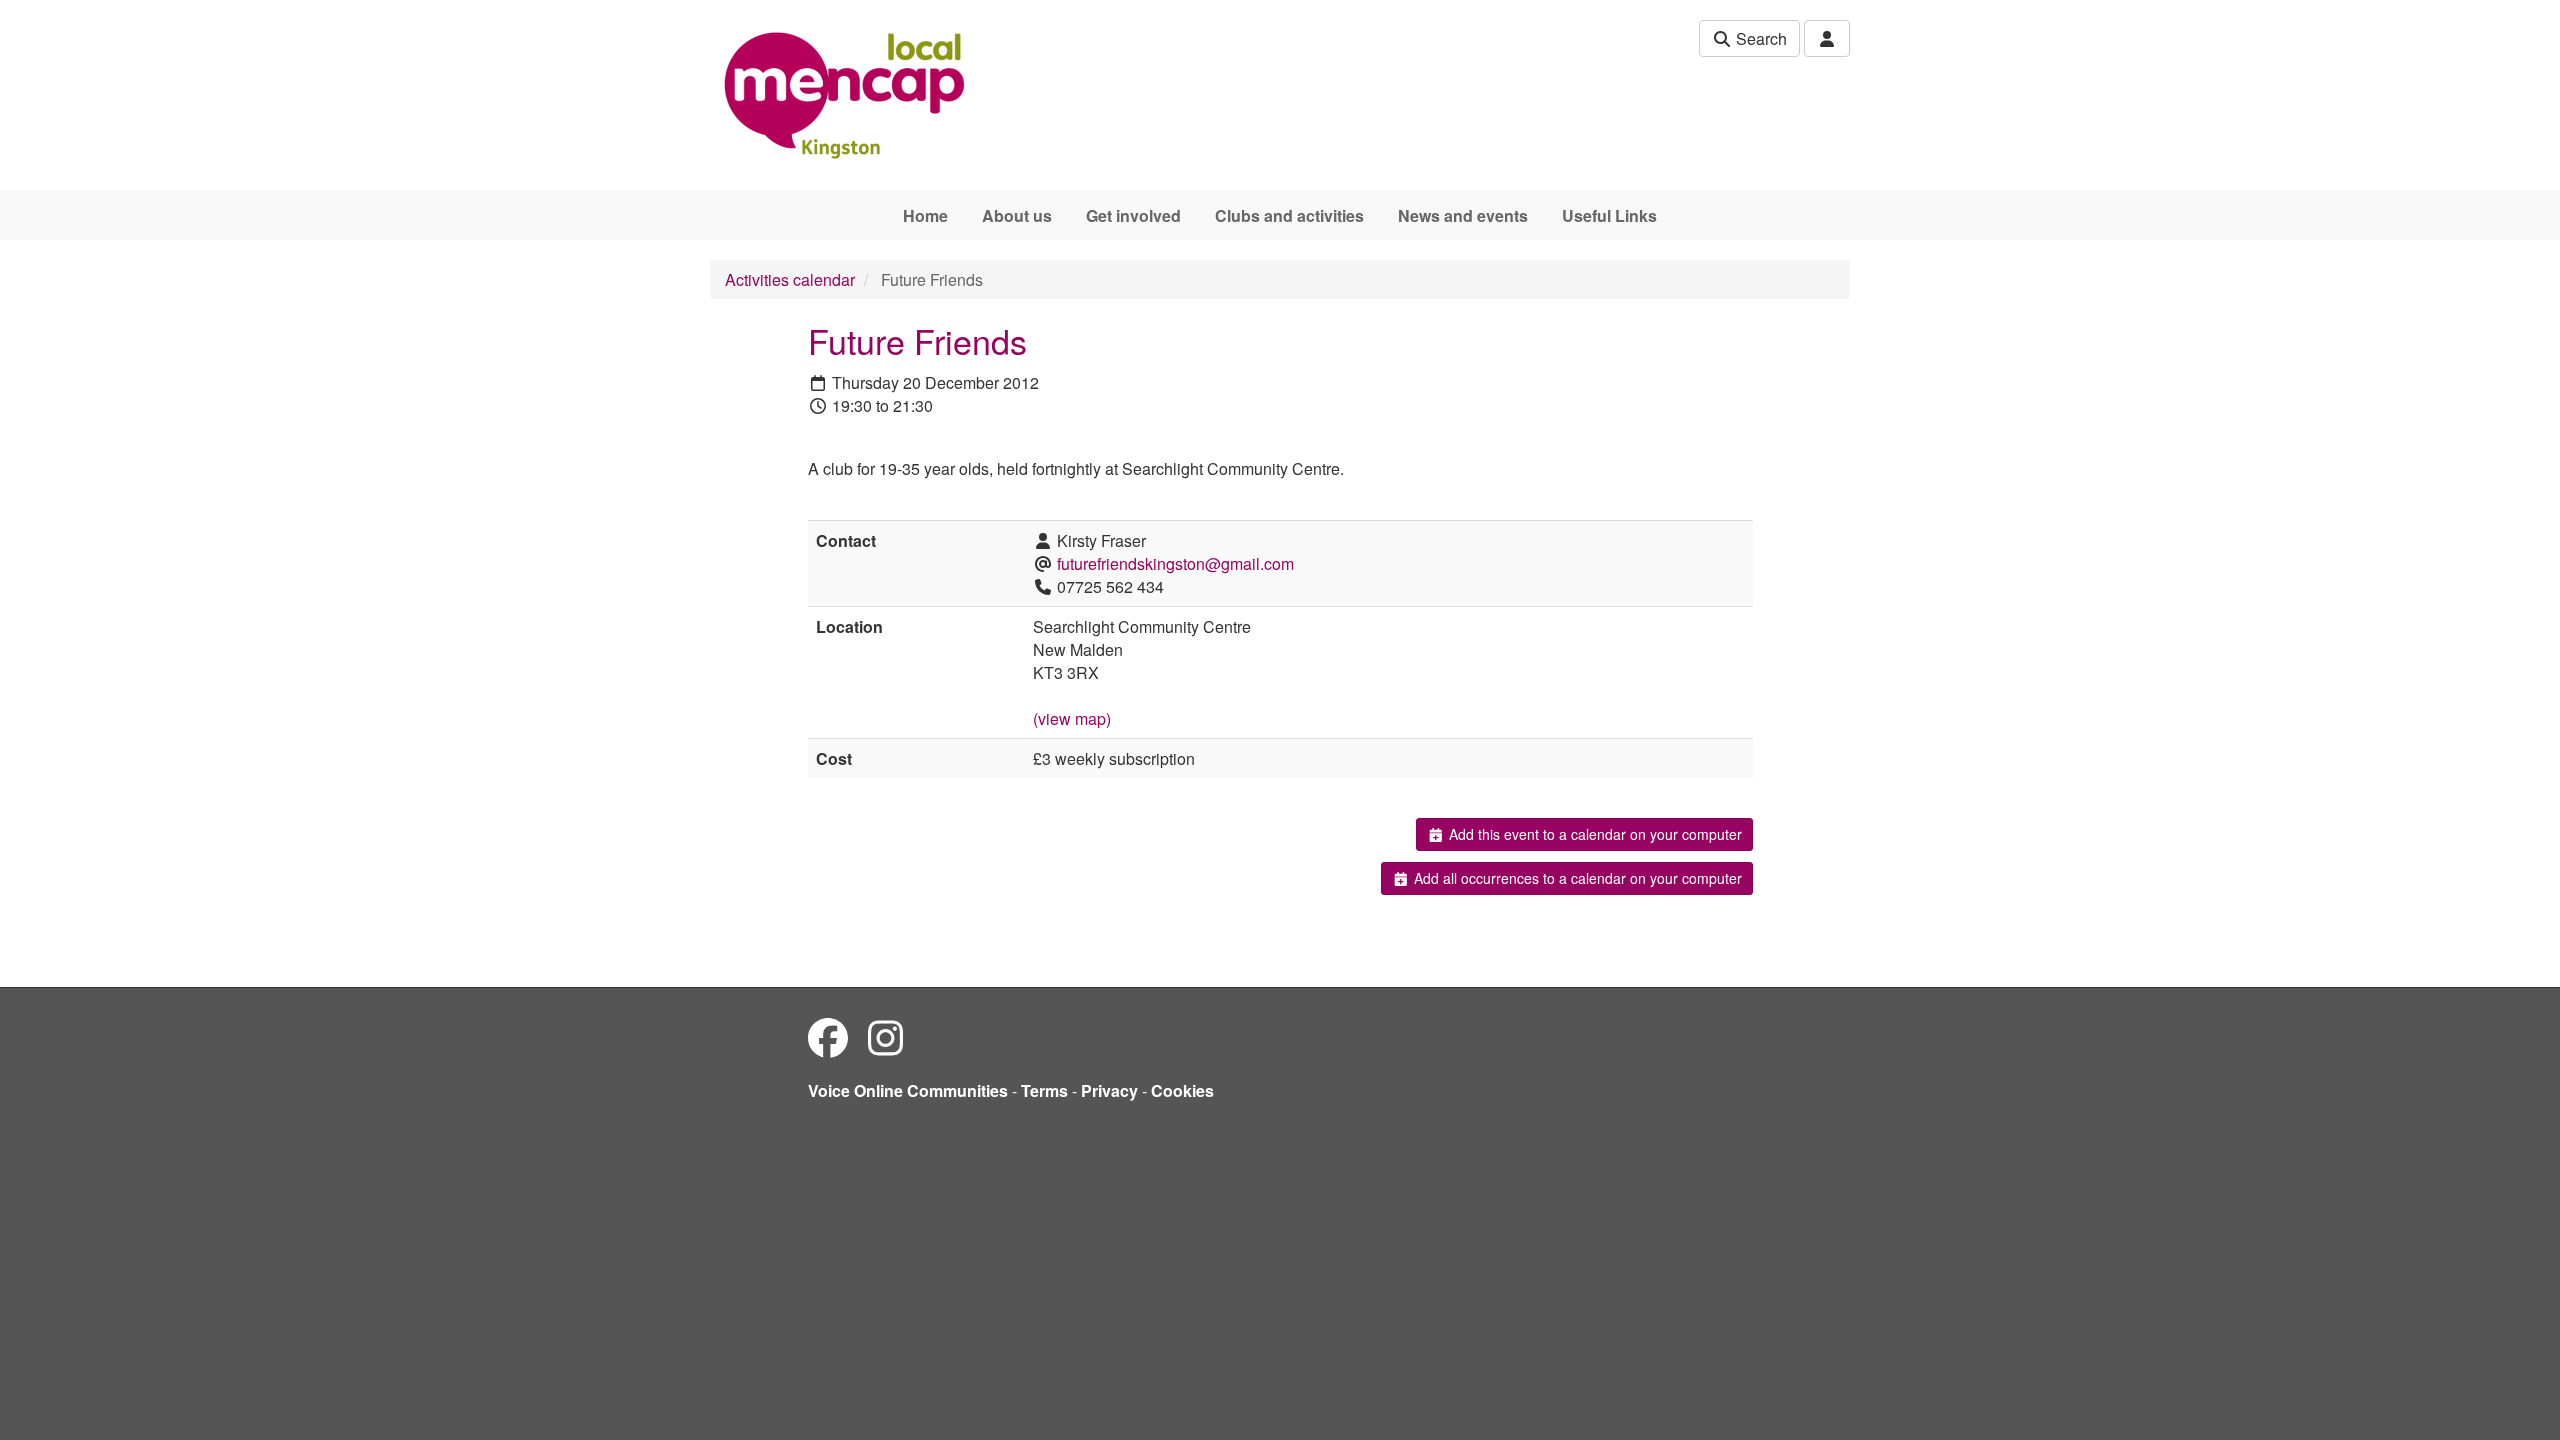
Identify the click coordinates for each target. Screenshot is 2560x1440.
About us (1017, 215)
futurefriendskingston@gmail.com (1175, 563)
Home (925, 215)
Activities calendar (790, 279)
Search (1759, 38)
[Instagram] (885, 1036)
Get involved (1133, 215)
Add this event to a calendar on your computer (1593, 834)
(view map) (1072, 718)
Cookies (1182, 1090)
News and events (1463, 215)
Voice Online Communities (908, 1090)
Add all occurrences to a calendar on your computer (1576, 878)
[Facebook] (828, 1036)
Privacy (1109, 1090)
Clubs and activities (1289, 215)
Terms (1044, 1090)
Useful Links (1609, 215)
